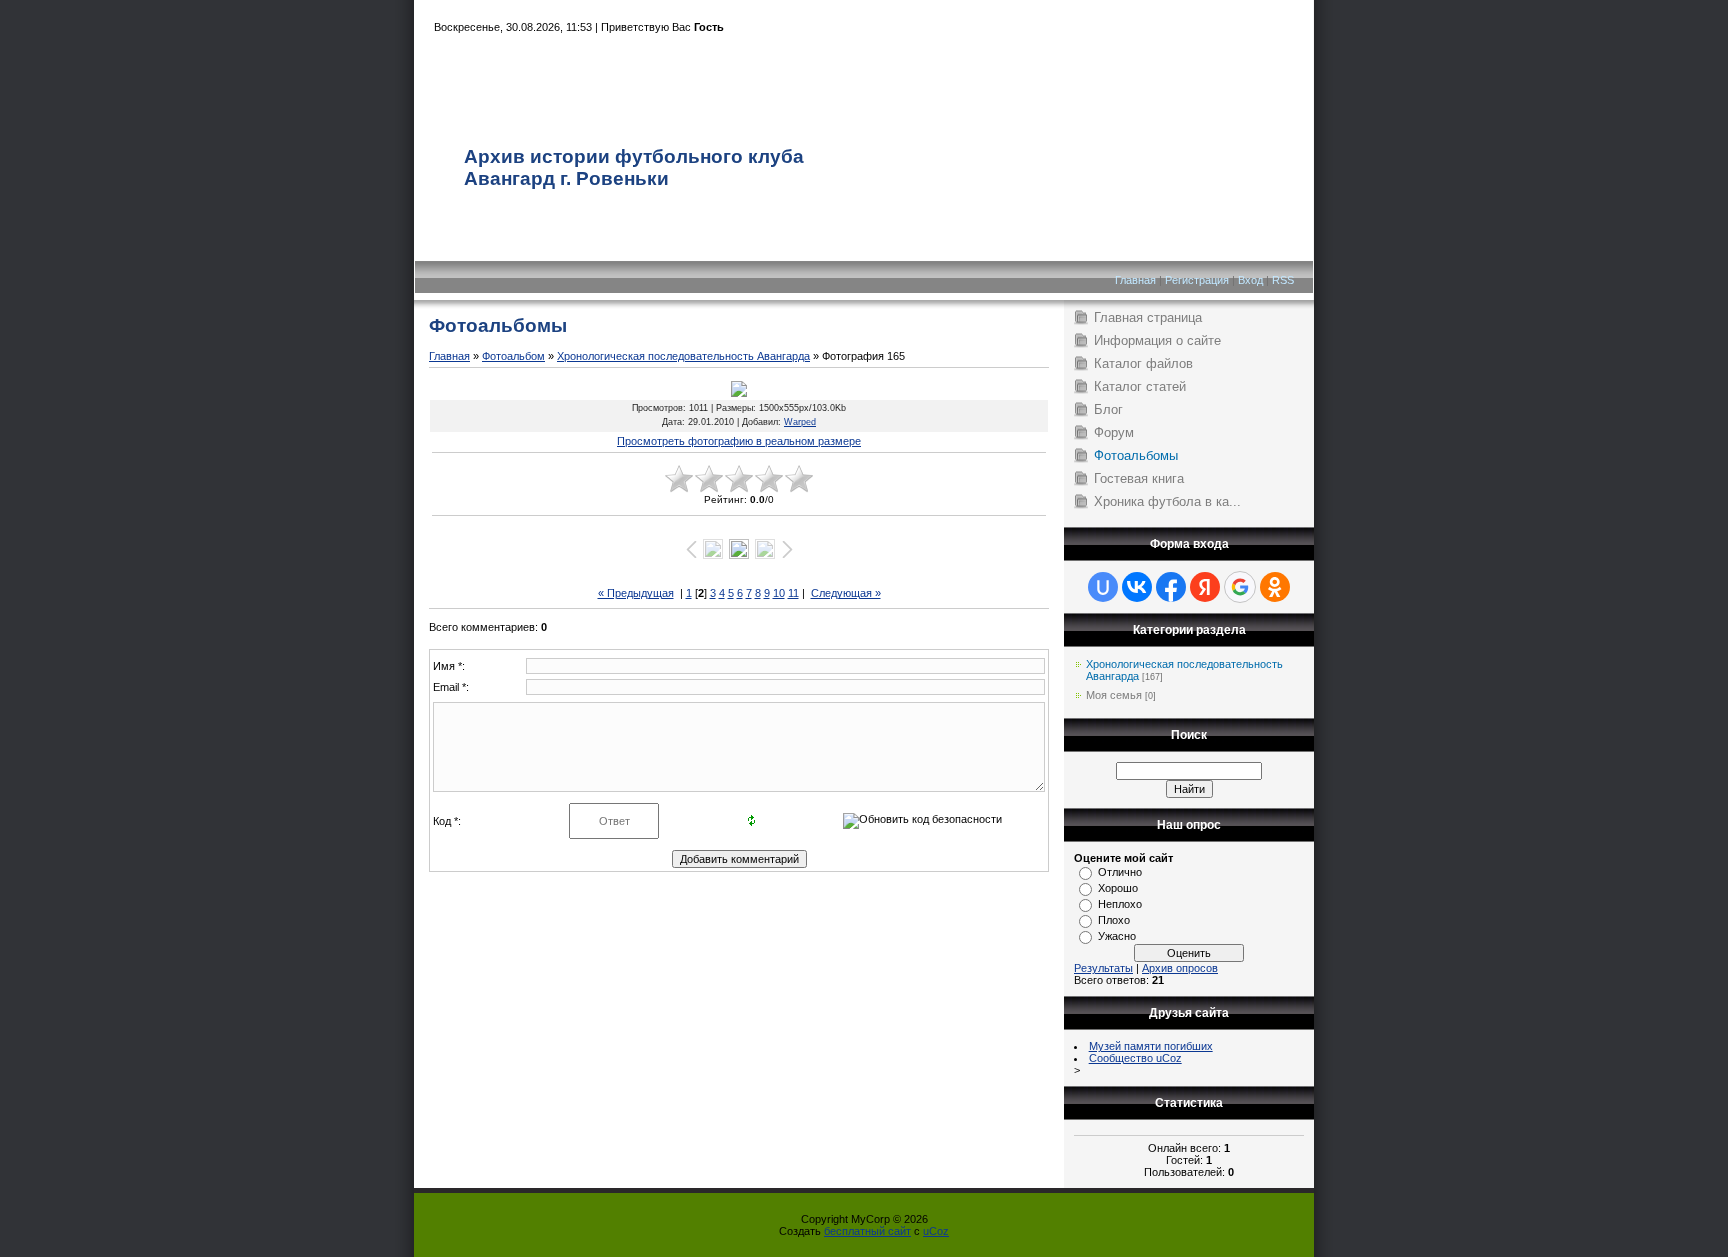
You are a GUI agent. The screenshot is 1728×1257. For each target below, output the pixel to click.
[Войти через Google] (1240, 587)
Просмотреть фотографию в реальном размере (739, 441)
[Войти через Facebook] (1171, 587)
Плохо (1114, 920)
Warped (800, 422)
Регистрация (1197, 280)
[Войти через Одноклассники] (1275, 587)
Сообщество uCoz (1135, 1058)
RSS (1283, 280)
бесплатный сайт (867, 1231)
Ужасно (1117, 936)
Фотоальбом (513, 356)
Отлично (1120, 872)
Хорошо (1118, 888)
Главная (1135, 280)
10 (779, 593)
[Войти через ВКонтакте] (1137, 587)
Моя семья (1114, 695)
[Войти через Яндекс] (1205, 587)
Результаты (1103, 968)
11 (793, 593)
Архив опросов (1180, 968)
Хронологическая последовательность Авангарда (683, 356)
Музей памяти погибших (1151, 1046)
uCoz (936, 1231)
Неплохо (1120, 904)
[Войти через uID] (1103, 587)
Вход (1250, 280)
